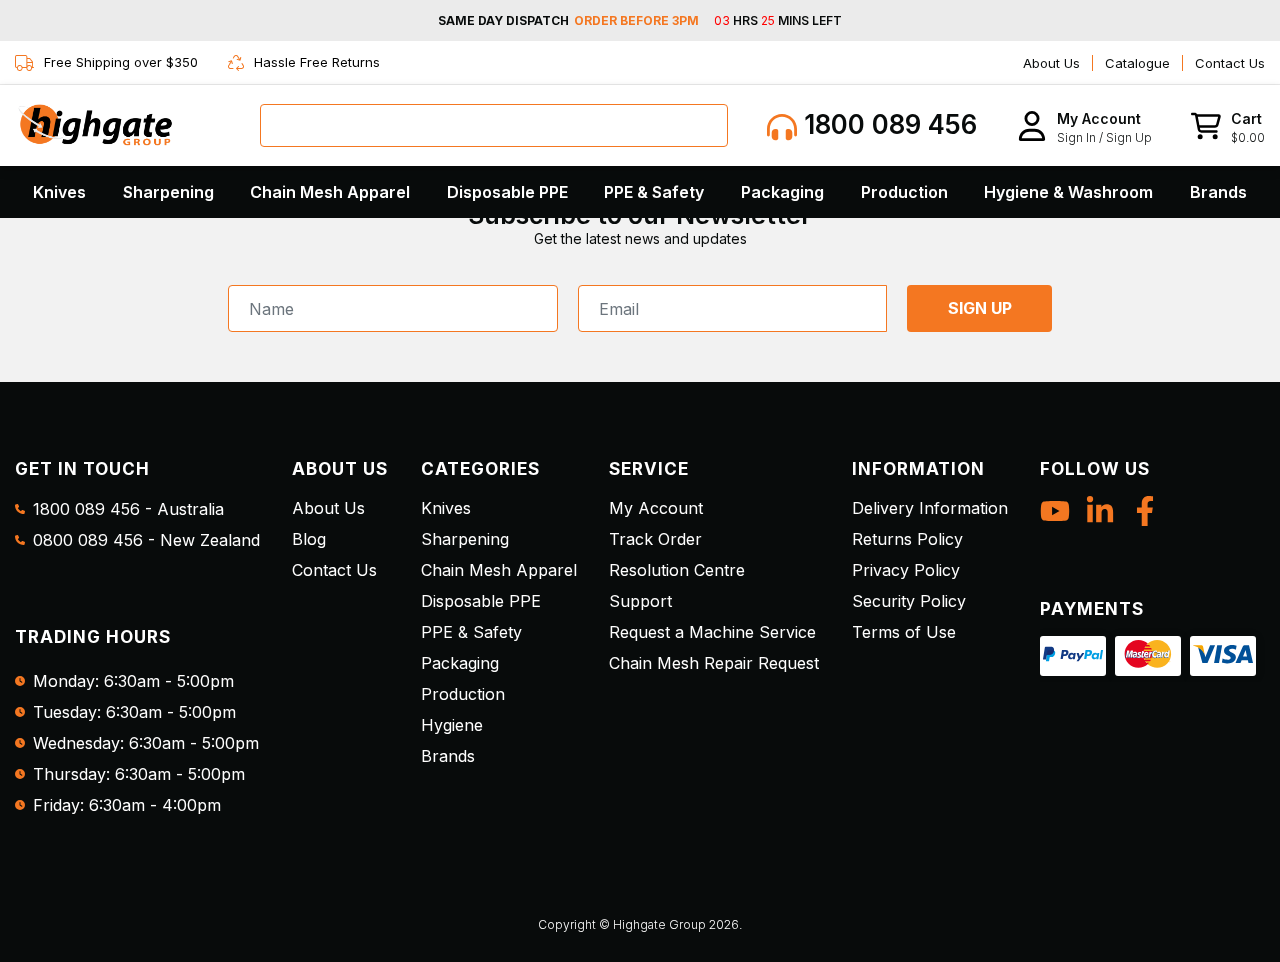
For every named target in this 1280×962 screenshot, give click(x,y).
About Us (1051, 63)
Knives (59, 192)
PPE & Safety (654, 192)
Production (904, 192)
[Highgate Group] (95, 125)
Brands (1218, 192)
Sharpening (168, 192)
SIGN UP (980, 308)
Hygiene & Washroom (1068, 192)
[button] (1084, 125)
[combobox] (494, 125)
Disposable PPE (507, 192)
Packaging (782, 192)
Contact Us (1230, 63)
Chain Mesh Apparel (330, 192)
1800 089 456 (887, 124)
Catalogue (1137, 63)
